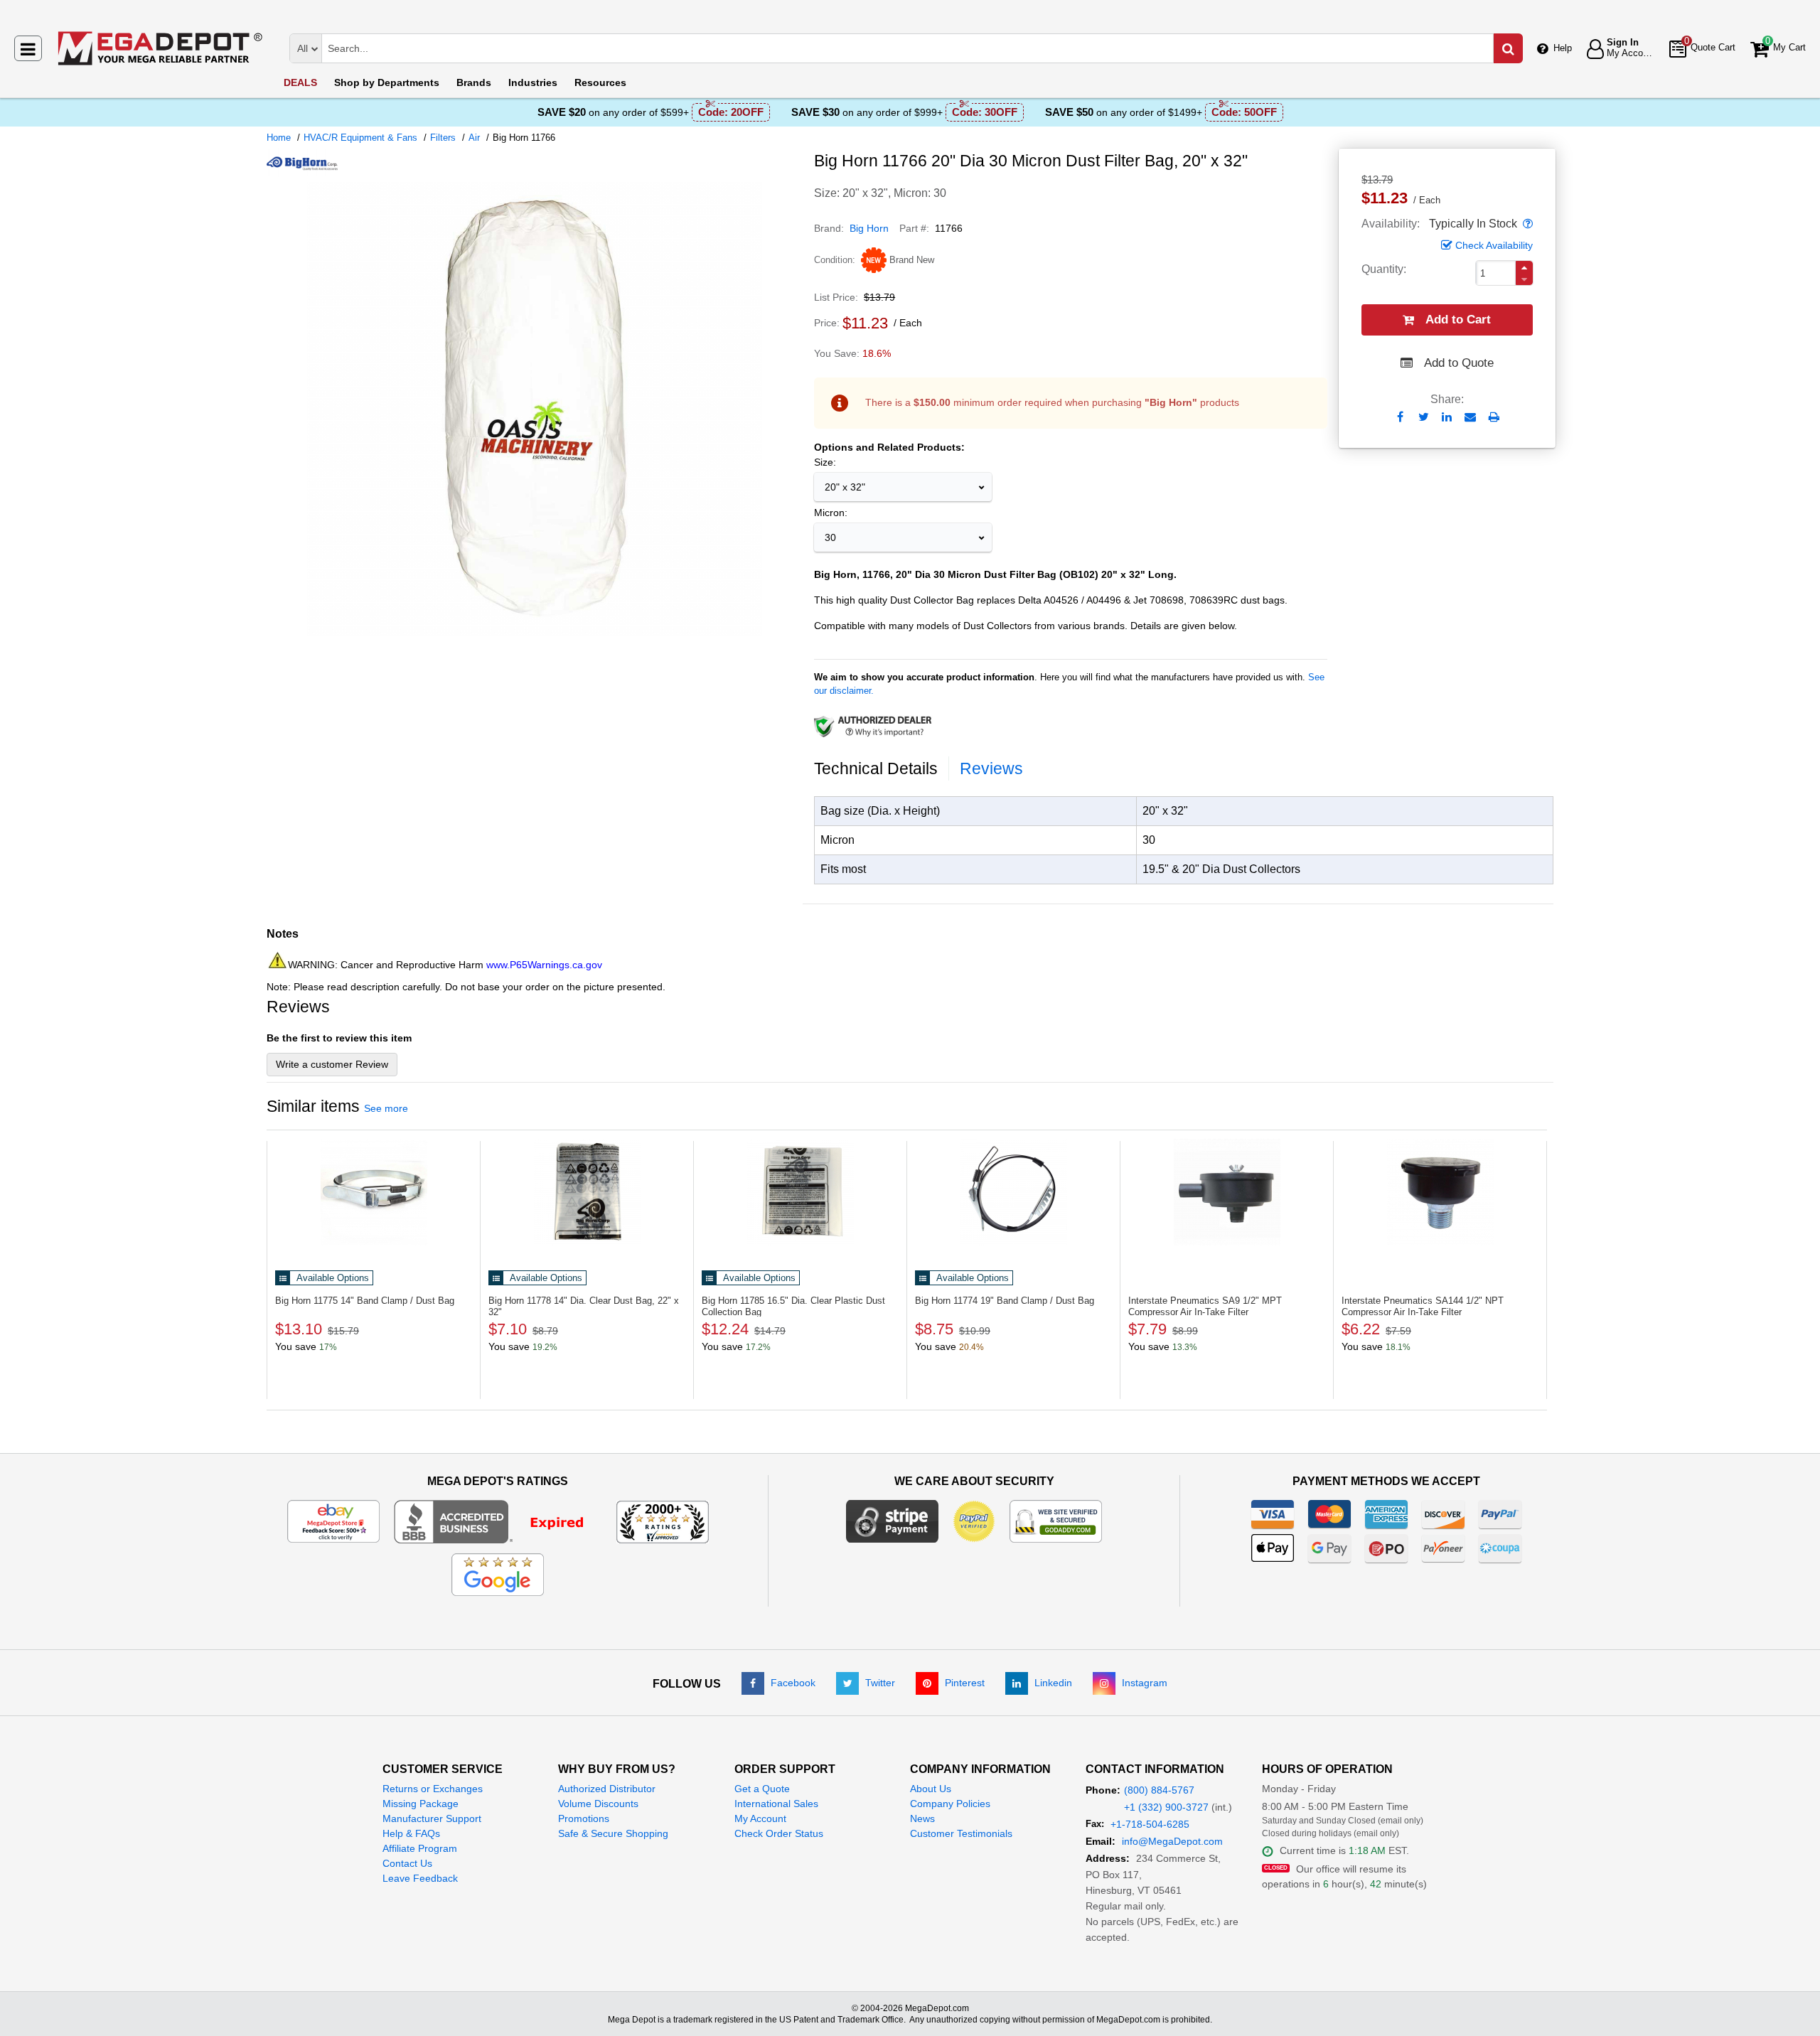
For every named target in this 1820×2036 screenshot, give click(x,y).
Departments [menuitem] (387, 82)
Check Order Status (779, 1833)
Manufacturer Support (432, 1818)
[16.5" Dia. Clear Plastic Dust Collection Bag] (800, 1192)
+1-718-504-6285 (1150, 1824)
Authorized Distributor (607, 1789)
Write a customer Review (332, 1064)
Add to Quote (1459, 363)
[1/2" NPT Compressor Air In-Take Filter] (1440, 1192)
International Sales (776, 1804)
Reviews (991, 768)
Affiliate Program (420, 1848)
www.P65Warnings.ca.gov (544, 965)
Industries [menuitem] (533, 82)
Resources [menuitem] (600, 82)
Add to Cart (1458, 320)
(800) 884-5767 (1159, 1790)
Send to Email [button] (1471, 418)
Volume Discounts (598, 1804)
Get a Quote (762, 1789)
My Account (760, 1818)
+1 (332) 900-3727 (1166, 1807)
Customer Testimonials (961, 1833)
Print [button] (1494, 417)
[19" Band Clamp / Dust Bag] (1013, 1192)
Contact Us (407, 1863)
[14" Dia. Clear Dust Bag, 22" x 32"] (587, 1192)
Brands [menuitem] (474, 82)
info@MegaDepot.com (1172, 1841)
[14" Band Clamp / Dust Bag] (374, 1192)
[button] (1526, 224)
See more (386, 1108)
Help (1563, 48)
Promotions (584, 1818)
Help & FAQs (411, 1833)
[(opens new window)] (535, 632)
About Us (931, 1789)
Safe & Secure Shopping (613, 1833)
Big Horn (869, 228)
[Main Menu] (28, 48)
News (922, 1818)
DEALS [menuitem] (300, 82)
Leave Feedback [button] (420, 1878)
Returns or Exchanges (433, 1789)
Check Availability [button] (1494, 245)
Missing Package (421, 1804)
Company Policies (950, 1804)
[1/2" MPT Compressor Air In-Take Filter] (1227, 1192)
